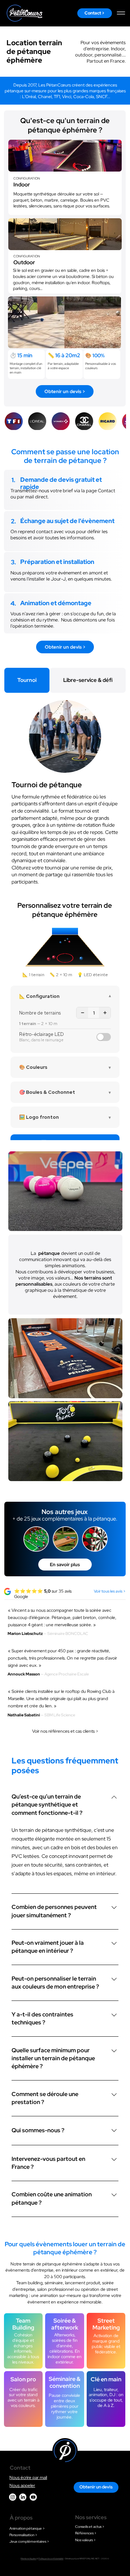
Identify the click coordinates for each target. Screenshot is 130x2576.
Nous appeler (22, 2486)
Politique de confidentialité (51, 2559)
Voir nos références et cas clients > (65, 1731)
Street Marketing (106, 2324)
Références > (86, 2533)
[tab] (27, 680)
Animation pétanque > (27, 2528)
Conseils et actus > (90, 2527)
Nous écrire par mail (28, 2478)
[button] (109, 340)
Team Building (23, 2324)
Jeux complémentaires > (29, 2541)
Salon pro (23, 2379)
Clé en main (106, 2379)
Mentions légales (28, 2559)
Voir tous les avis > (110, 1591)
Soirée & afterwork (65, 2324)
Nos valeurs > (85, 2540)
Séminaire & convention (65, 2382)
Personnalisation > (23, 2535)
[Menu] (121, 13)
